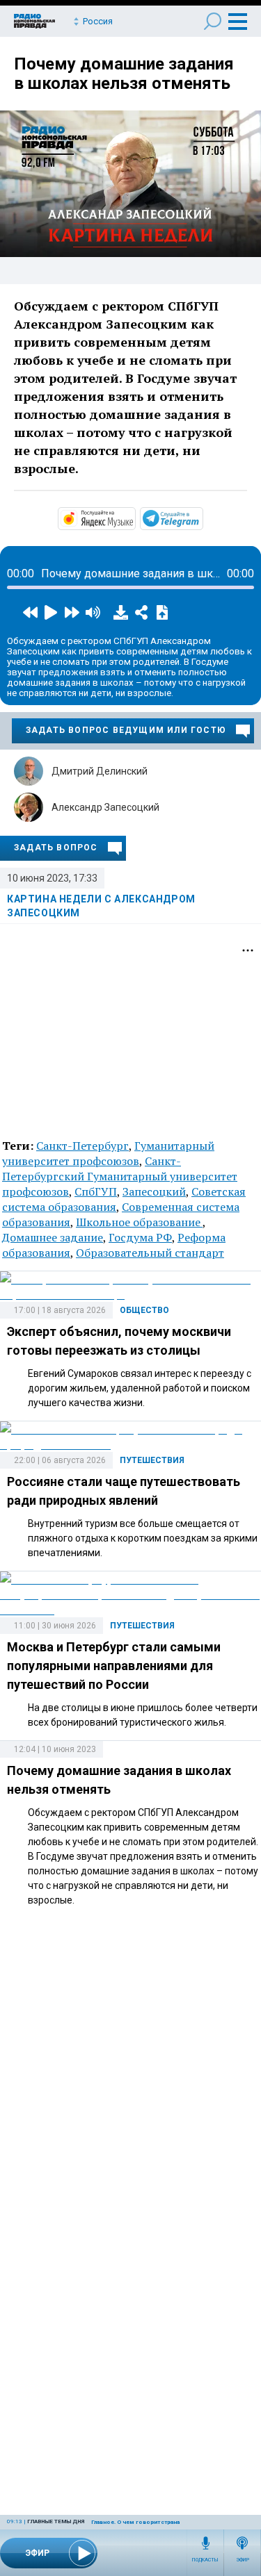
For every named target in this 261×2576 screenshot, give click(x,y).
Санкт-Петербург (82, 1146)
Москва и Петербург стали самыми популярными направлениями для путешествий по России (114, 1666)
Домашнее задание (53, 1237)
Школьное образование (139, 1222)
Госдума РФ (140, 1237)
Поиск (213, 21)
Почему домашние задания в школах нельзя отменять (124, 74)
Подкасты (205, 2560)
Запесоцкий (154, 1191)
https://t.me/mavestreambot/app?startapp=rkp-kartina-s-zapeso (202, 518)
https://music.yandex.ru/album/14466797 (134, 518)
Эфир (243, 2560)
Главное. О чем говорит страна (135, 2522)
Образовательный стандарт (150, 1253)
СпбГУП (96, 1191)
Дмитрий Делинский (100, 771)
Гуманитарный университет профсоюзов (108, 1153)
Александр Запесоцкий (105, 807)
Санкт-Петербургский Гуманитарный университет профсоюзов (120, 1176)
